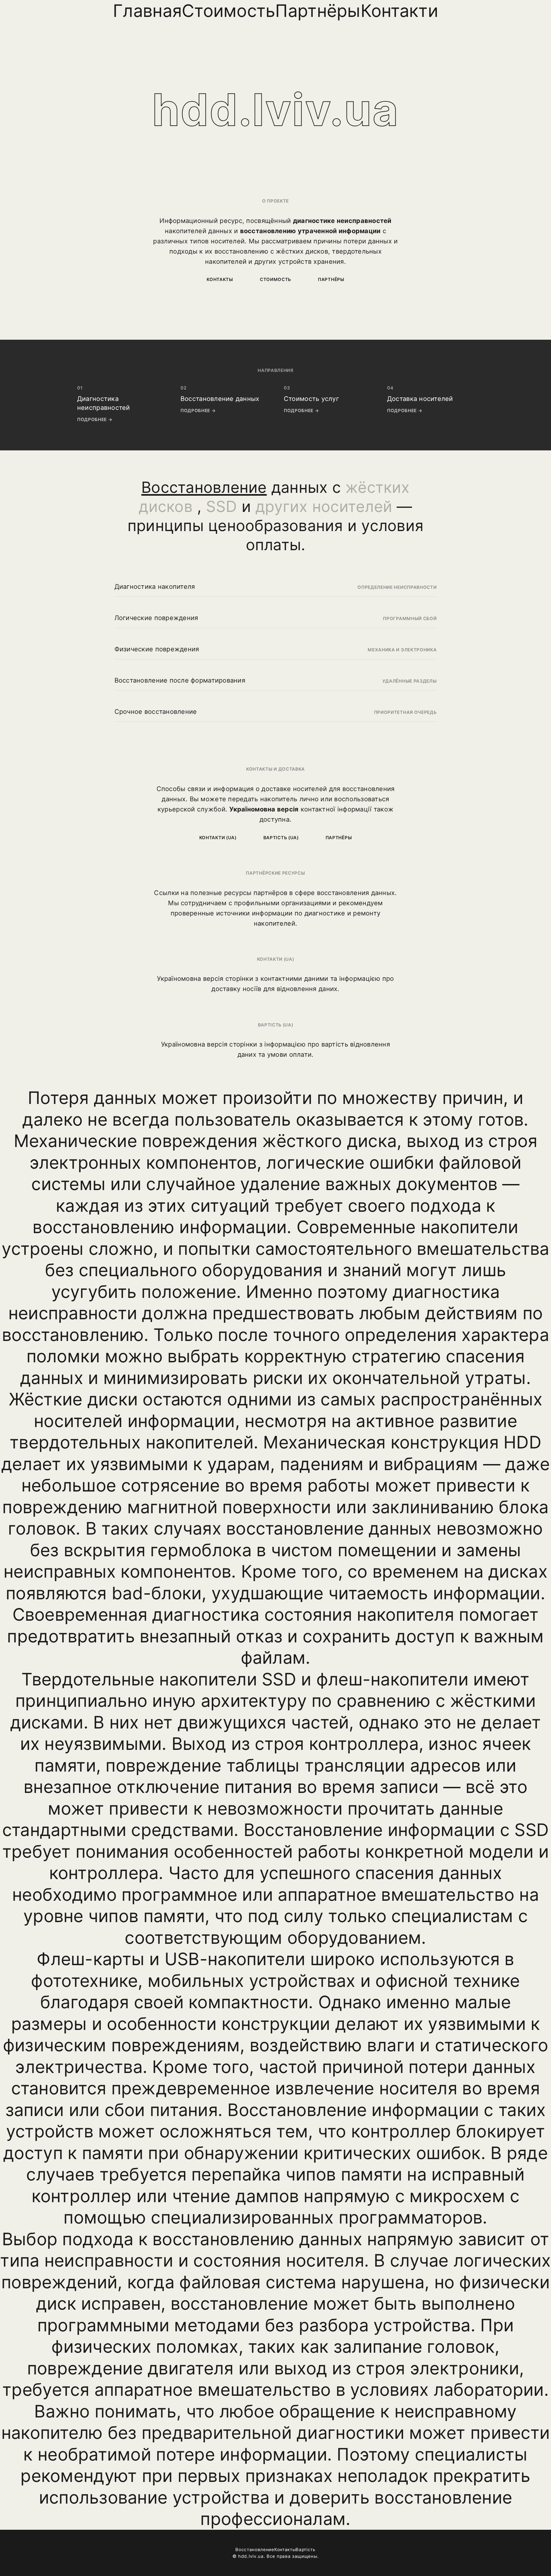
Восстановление (255, 2550)
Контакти (399, 11)
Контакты (220, 279)
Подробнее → (95, 419)
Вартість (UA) (281, 838)
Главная (147, 11)
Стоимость (228, 11)
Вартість (306, 2550)
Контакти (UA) (218, 838)
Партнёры (318, 11)
